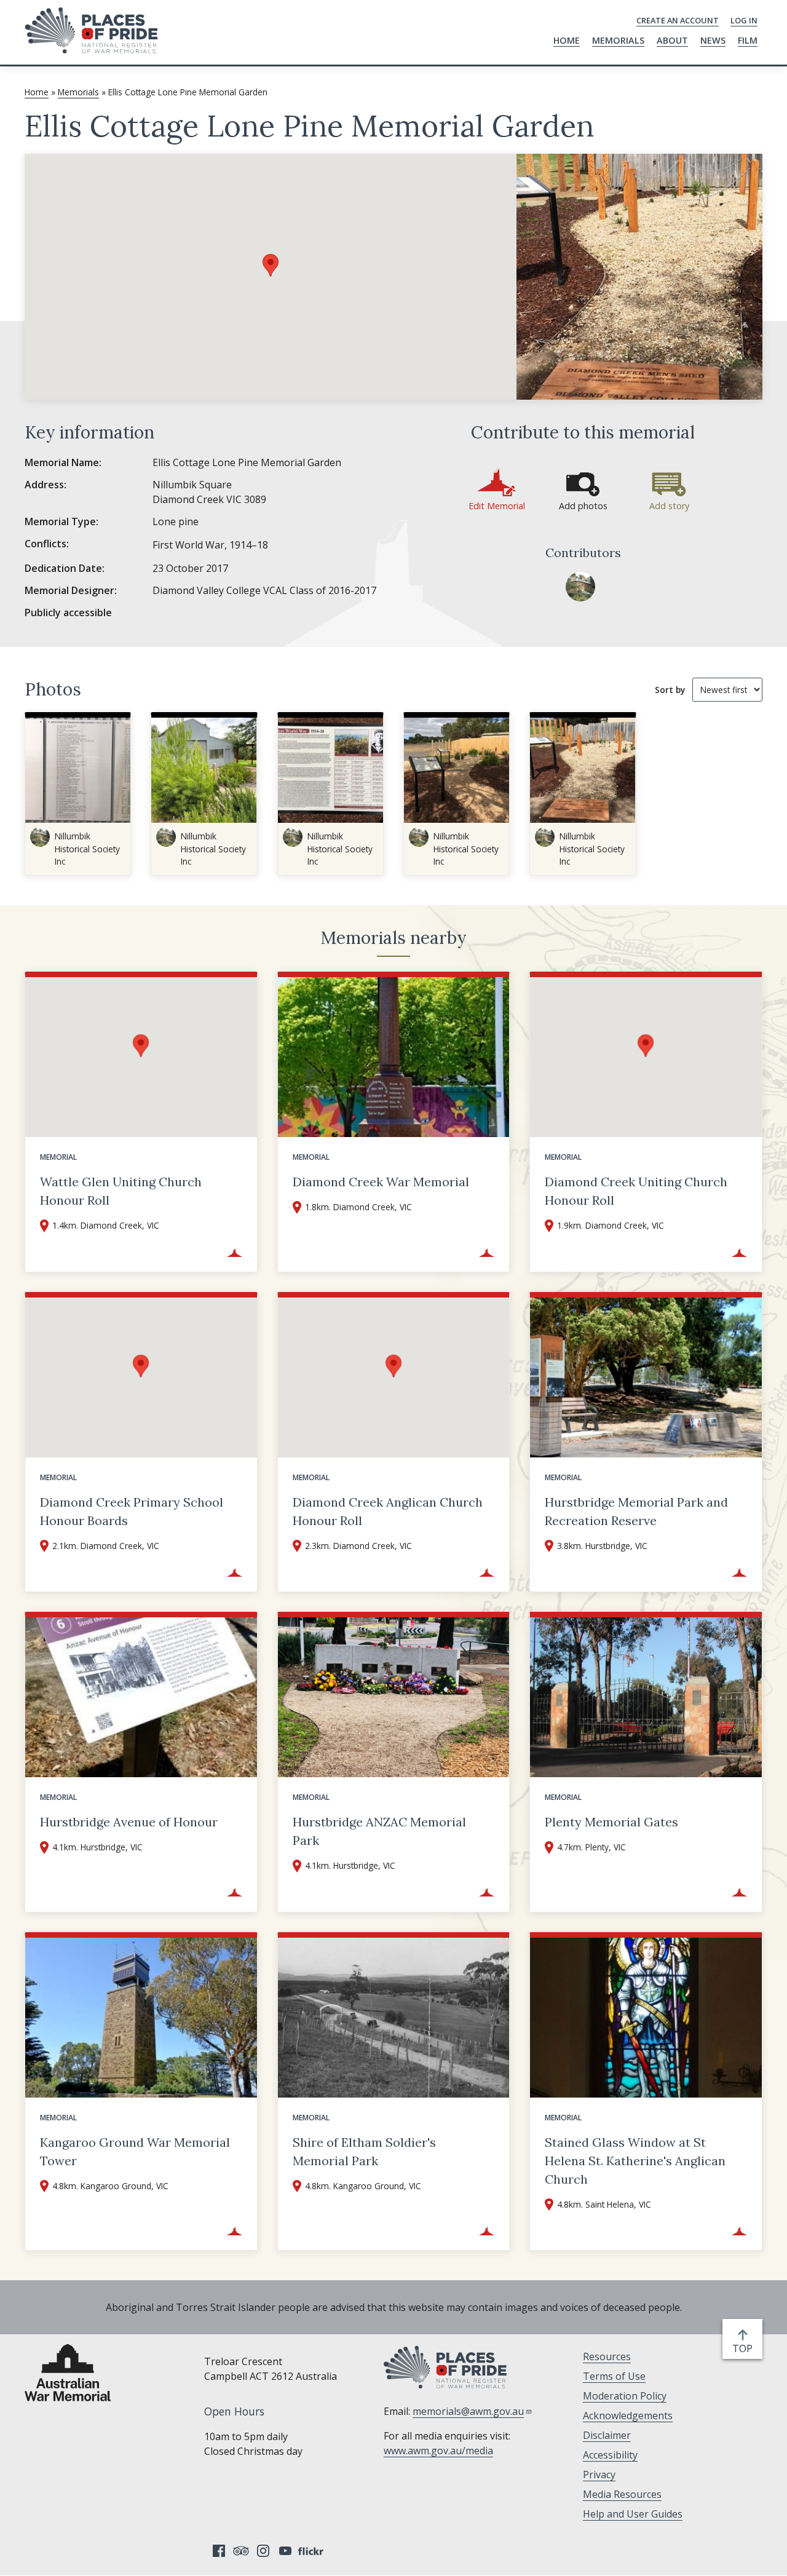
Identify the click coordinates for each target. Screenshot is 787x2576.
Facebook (219, 2551)
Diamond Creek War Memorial (381, 1182)
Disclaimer (607, 2435)
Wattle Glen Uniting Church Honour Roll (121, 1191)
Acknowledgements (628, 2415)
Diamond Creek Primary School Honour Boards (132, 1511)
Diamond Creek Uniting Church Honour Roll (636, 1191)
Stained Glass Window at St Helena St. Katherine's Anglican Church (635, 2161)
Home (567, 40)
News (713, 40)
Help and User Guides (633, 2514)
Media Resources (622, 2494)
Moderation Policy (625, 2396)
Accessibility (610, 2455)
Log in (744, 20)
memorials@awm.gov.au (468, 2411)
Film (748, 40)
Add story (669, 506)
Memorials (618, 40)
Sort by (670, 690)
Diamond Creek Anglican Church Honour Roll (388, 1511)
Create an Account (678, 20)
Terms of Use (614, 2376)
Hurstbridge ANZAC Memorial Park (379, 1831)
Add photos (583, 506)
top (745, 2349)
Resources (607, 2356)
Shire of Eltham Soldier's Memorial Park (364, 2151)
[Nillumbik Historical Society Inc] (580, 587)
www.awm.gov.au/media (438, 2451)
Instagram (263, 2551)
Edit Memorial (497, 506)
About (672, 40)
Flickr (312, 2551)
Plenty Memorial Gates (611, 1822)
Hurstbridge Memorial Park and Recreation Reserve (636, 1511)
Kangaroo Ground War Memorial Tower (135, 2151)
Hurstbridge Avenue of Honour (129, 1822)
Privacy (599, 2475)
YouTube (285, 2551)
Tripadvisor (241, 2551)
